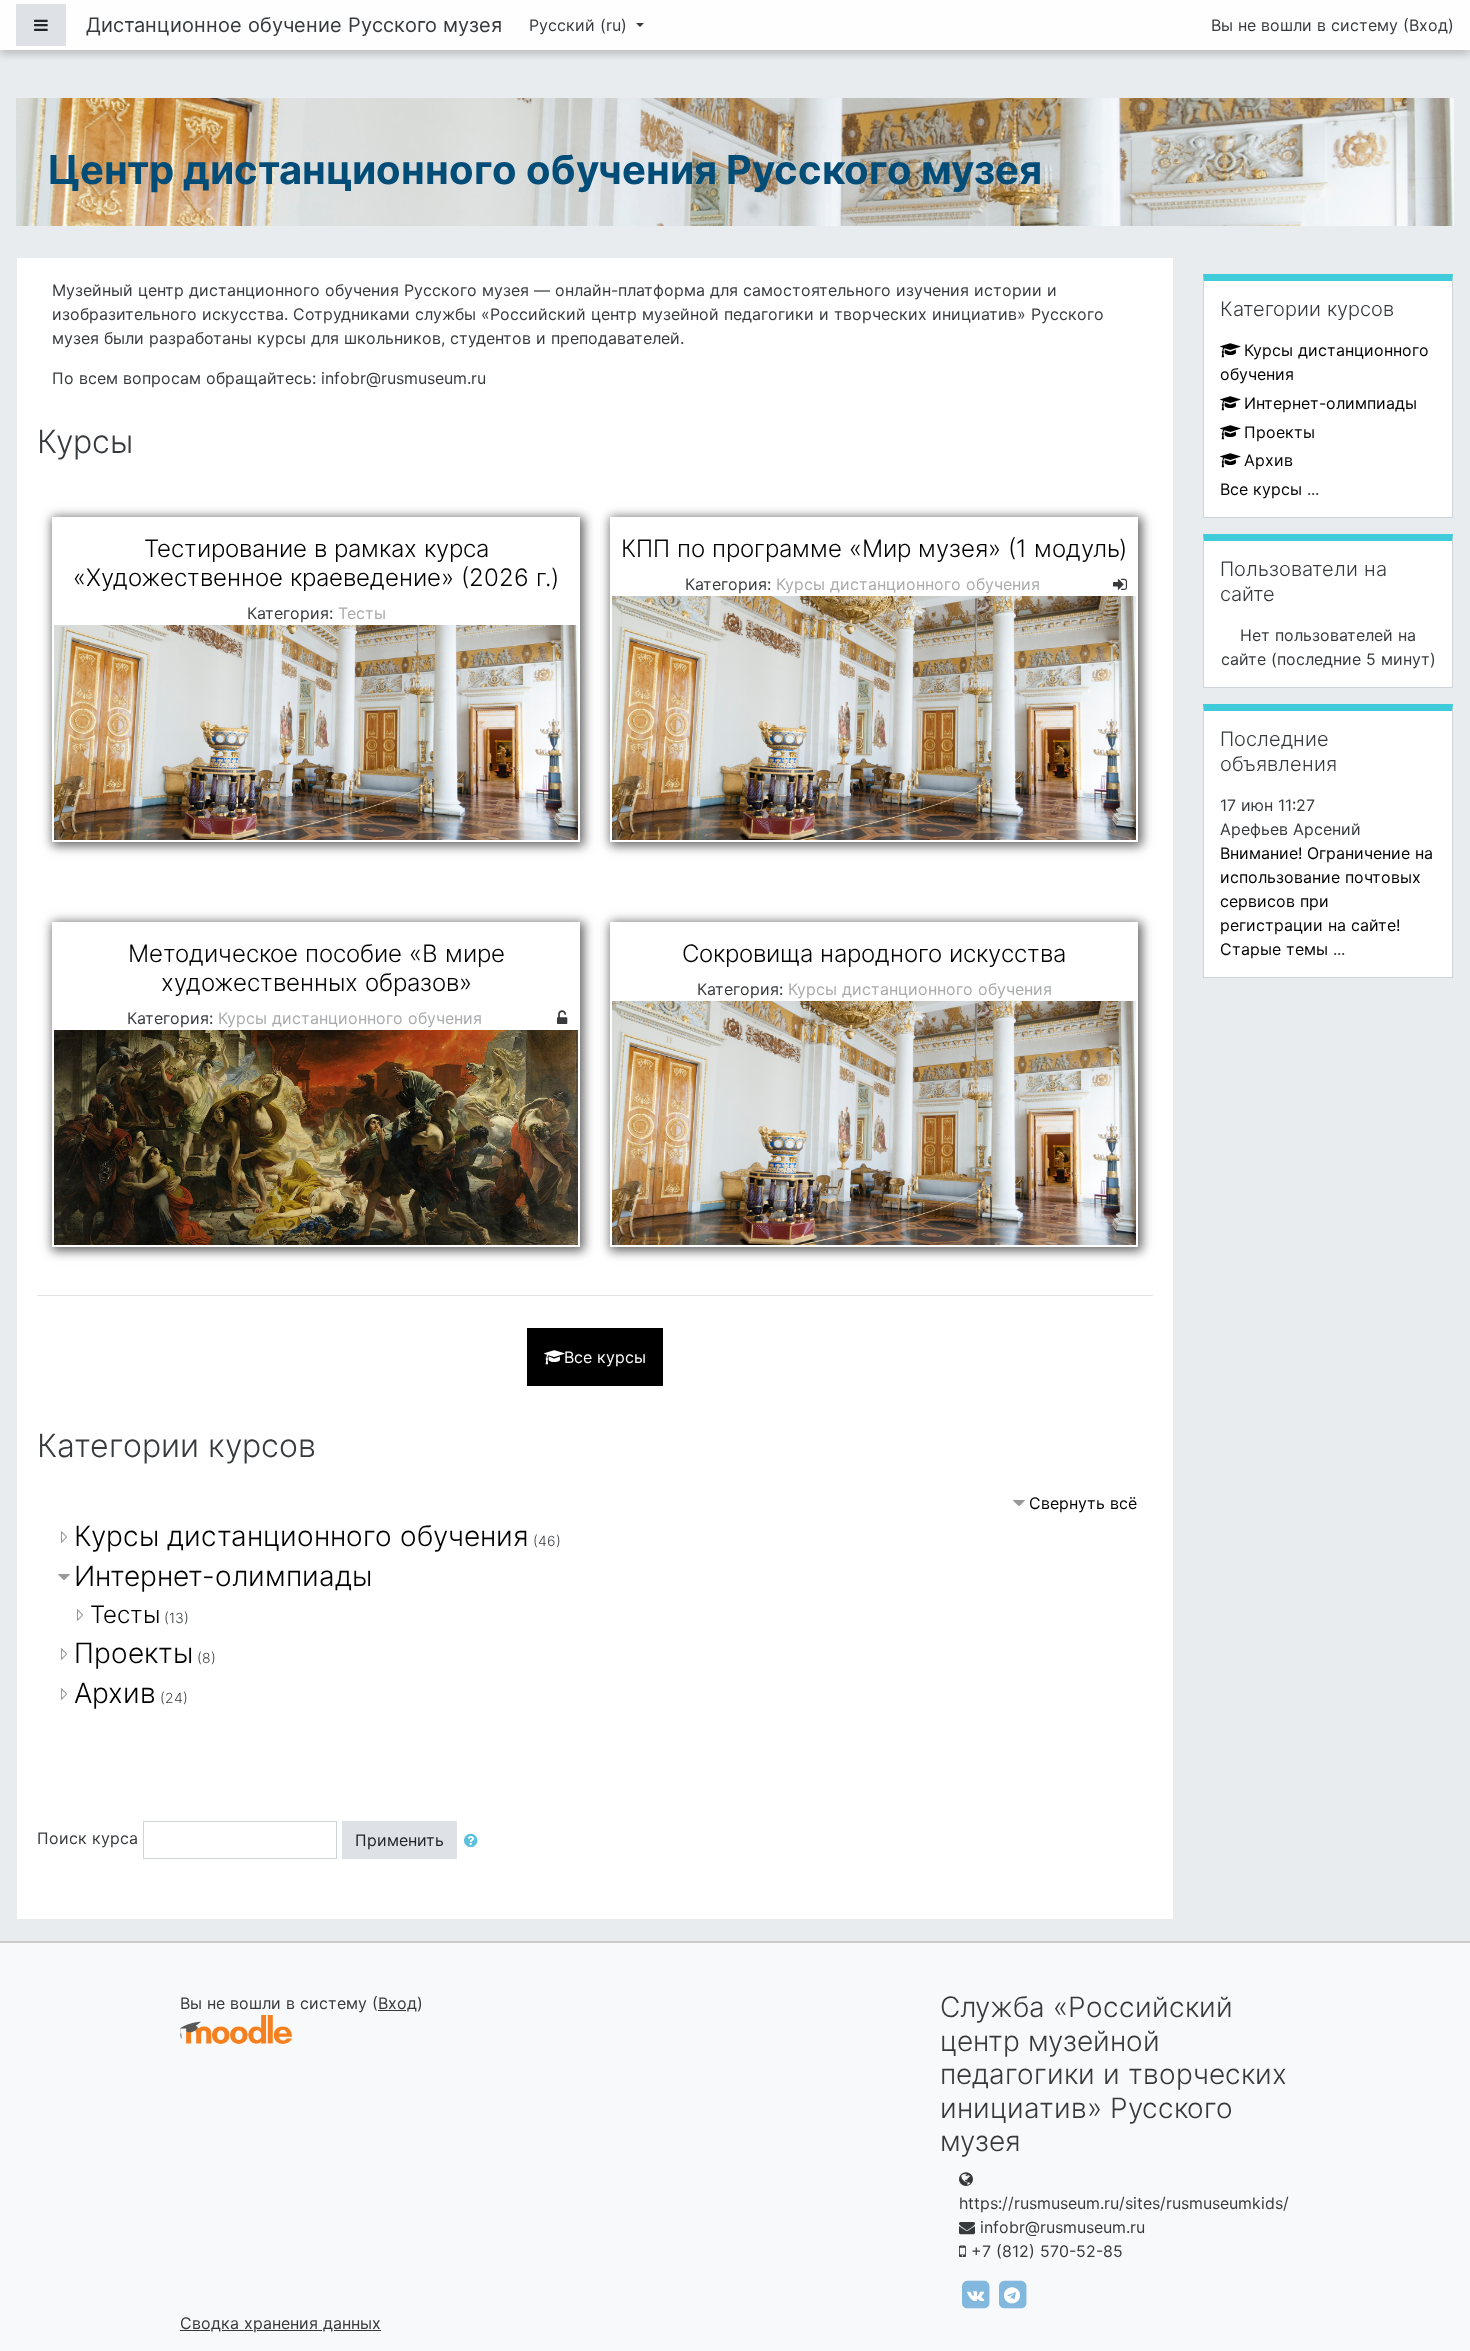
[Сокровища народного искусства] (874, 1084)
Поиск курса (87, 1838)
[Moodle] (236, 2029)
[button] (475, 1840)
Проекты (133, 1653)
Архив (115, 1693)
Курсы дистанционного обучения (301, 1536)
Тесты (125, 1614)
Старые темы (1274, 949)
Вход (1428, 25)
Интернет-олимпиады (223, 1576)
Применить (399, 1840)
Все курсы (605, 1357)
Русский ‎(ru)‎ (580, 25)
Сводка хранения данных (280, 2323)
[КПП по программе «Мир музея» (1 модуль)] (874, 679)
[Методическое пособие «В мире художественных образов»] (316, 1084)
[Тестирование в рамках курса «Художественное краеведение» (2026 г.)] (316, 679)
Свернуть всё (1083, 1503)
